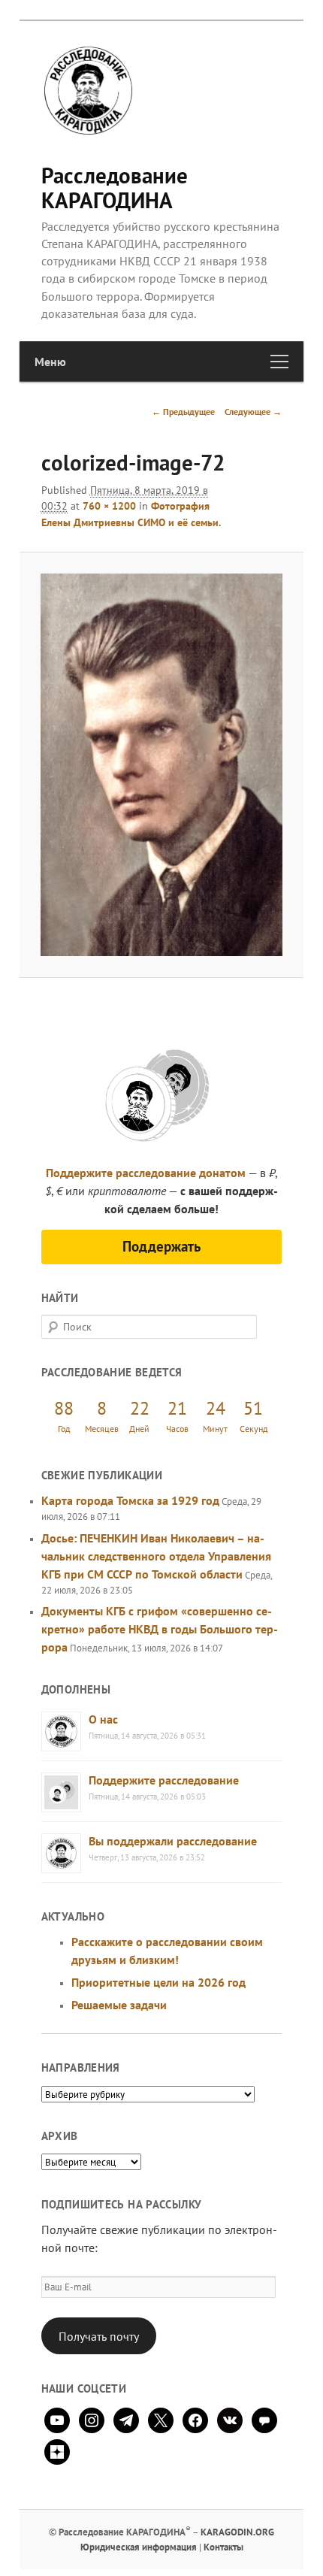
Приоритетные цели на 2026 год (158, 1982)
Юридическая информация (139, 2547)
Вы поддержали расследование (173, 1841)
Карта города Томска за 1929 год (130, 1500)
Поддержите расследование (164, 1780)
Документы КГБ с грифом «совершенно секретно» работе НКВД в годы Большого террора (160, 1629)
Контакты (223, 2547)
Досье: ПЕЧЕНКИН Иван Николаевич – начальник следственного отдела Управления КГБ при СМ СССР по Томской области (156, 1556)
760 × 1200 (109, 506)
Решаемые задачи (119, 2005)
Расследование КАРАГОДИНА (115, 188)
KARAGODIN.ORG (237, 2532)
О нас (103, 1719)
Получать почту (99, 2336)
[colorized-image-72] (161, 765)
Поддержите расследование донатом (146, 1173)
